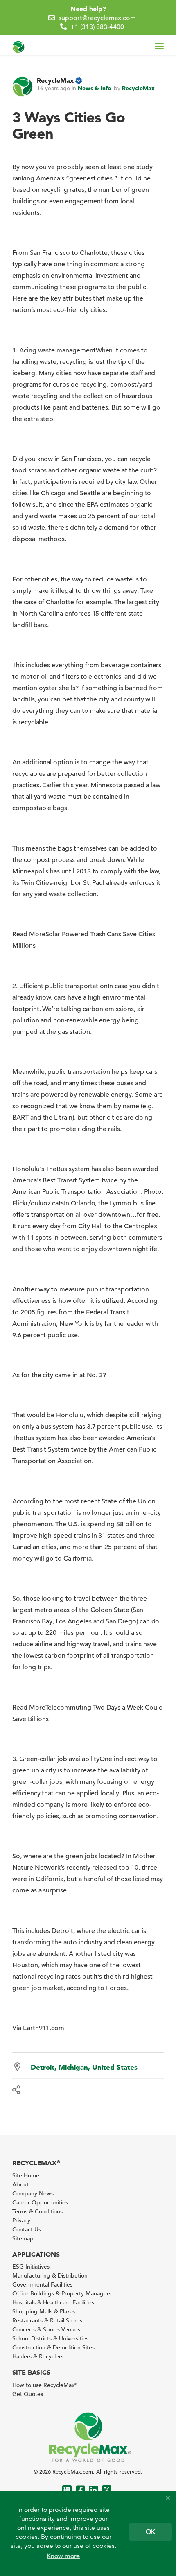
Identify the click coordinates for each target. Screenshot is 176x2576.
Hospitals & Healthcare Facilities (53, 2302)
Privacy (21, 2220)
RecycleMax (55, 80)
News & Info (95, 88)
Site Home (26, 2175)
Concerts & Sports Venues (46, 2329)
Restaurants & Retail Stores (47, 2320)
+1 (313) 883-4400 (97, 27)
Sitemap (23, 2238)
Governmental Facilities (42, 2284)
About (20, 2184)
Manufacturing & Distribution (50, 2275)
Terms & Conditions (37, 2211)
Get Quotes (28, 2394)
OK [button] (150, 2532)
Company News (33, 2193)
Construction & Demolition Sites (53, 2347)
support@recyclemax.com (97, 18)
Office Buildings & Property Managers (62, 2293)
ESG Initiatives (31, 2267)
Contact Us (27, 2229)
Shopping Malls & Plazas (44, 2311)
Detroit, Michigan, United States (84, 2067)
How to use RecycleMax (45, 2385)
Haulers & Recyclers (38, 2356)
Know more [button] (63, 2556)
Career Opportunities (40, 2202)
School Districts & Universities (50, 2338)
